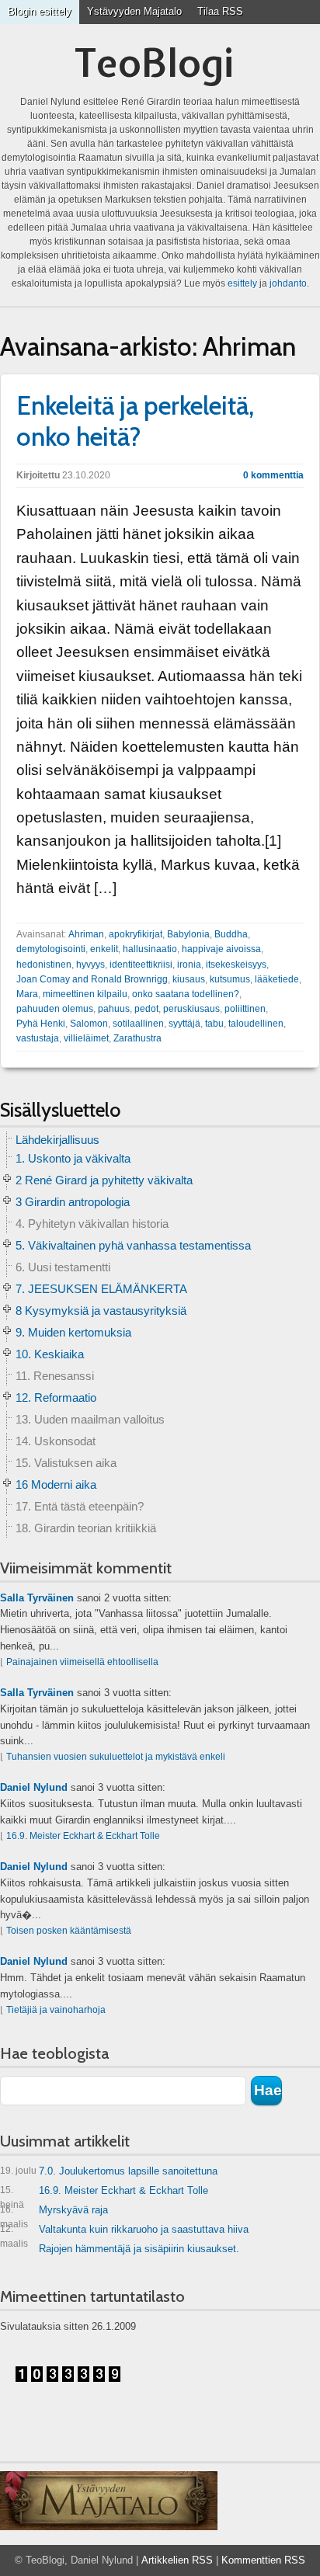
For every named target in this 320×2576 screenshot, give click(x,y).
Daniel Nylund (34, 1787)
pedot (146, 1009)
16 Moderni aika (56, 1484)
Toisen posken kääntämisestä (69, 1931)
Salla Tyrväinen (37, 1598)
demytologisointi (51, 949)
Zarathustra (137, 1038)
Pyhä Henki (41, 1024)
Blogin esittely (40, 11)
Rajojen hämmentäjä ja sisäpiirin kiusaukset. (139, 2249)
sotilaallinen (138, 1024)
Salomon (89, 1024)
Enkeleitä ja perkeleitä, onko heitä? (135, 421)
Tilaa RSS (220, 11)
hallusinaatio (150, 949)
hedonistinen (44, 965)
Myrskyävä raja (54, 2213)
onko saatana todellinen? (186, 994)
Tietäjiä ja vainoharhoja (56, 2010)
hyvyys (90, 965)
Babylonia (188, 934)
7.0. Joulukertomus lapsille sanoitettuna (109, 2171)
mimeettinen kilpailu (85, 994)
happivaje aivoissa (221, 949)
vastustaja (38, 1038)
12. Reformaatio (56, 1398)
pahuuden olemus (55, 1009)
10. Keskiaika (50, 1354)
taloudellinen (256, 1024)
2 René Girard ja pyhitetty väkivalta (104, 1180)
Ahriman (86, 934)
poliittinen (245, 1009)
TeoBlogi (154, 63)
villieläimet (86, 1038)
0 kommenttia (273, 475)
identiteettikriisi (141, 965)
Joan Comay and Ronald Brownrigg (92, 979)
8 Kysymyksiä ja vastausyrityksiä (101, 1311)
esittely (242, 283)
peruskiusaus (191, 1009)
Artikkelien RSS (177, 2560)
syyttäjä (184, 1024)
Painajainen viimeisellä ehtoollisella (82, 1662)
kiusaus (189, 979)
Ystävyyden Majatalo (134, 11)
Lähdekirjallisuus (57, 1140)
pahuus (114, 1009)
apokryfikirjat (136, 934)
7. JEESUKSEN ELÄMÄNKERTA (101, 1289)
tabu (214, 1024)
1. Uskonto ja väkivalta (73, 1158)
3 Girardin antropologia (73, 1202)
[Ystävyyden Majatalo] (109, 2501)
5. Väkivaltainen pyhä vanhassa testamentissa (133, 1245)
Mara (27, 994)
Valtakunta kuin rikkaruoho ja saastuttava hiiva (124, 2232)
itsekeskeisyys (236, 965)
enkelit (104, 949)
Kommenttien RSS (263, 2560)
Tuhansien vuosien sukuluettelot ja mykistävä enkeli (116, 1757)
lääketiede (277, 979)
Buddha (231, 934)
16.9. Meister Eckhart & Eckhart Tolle (83, 1836)
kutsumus (230, 979)
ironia (189, 965)
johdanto (288, 283)
